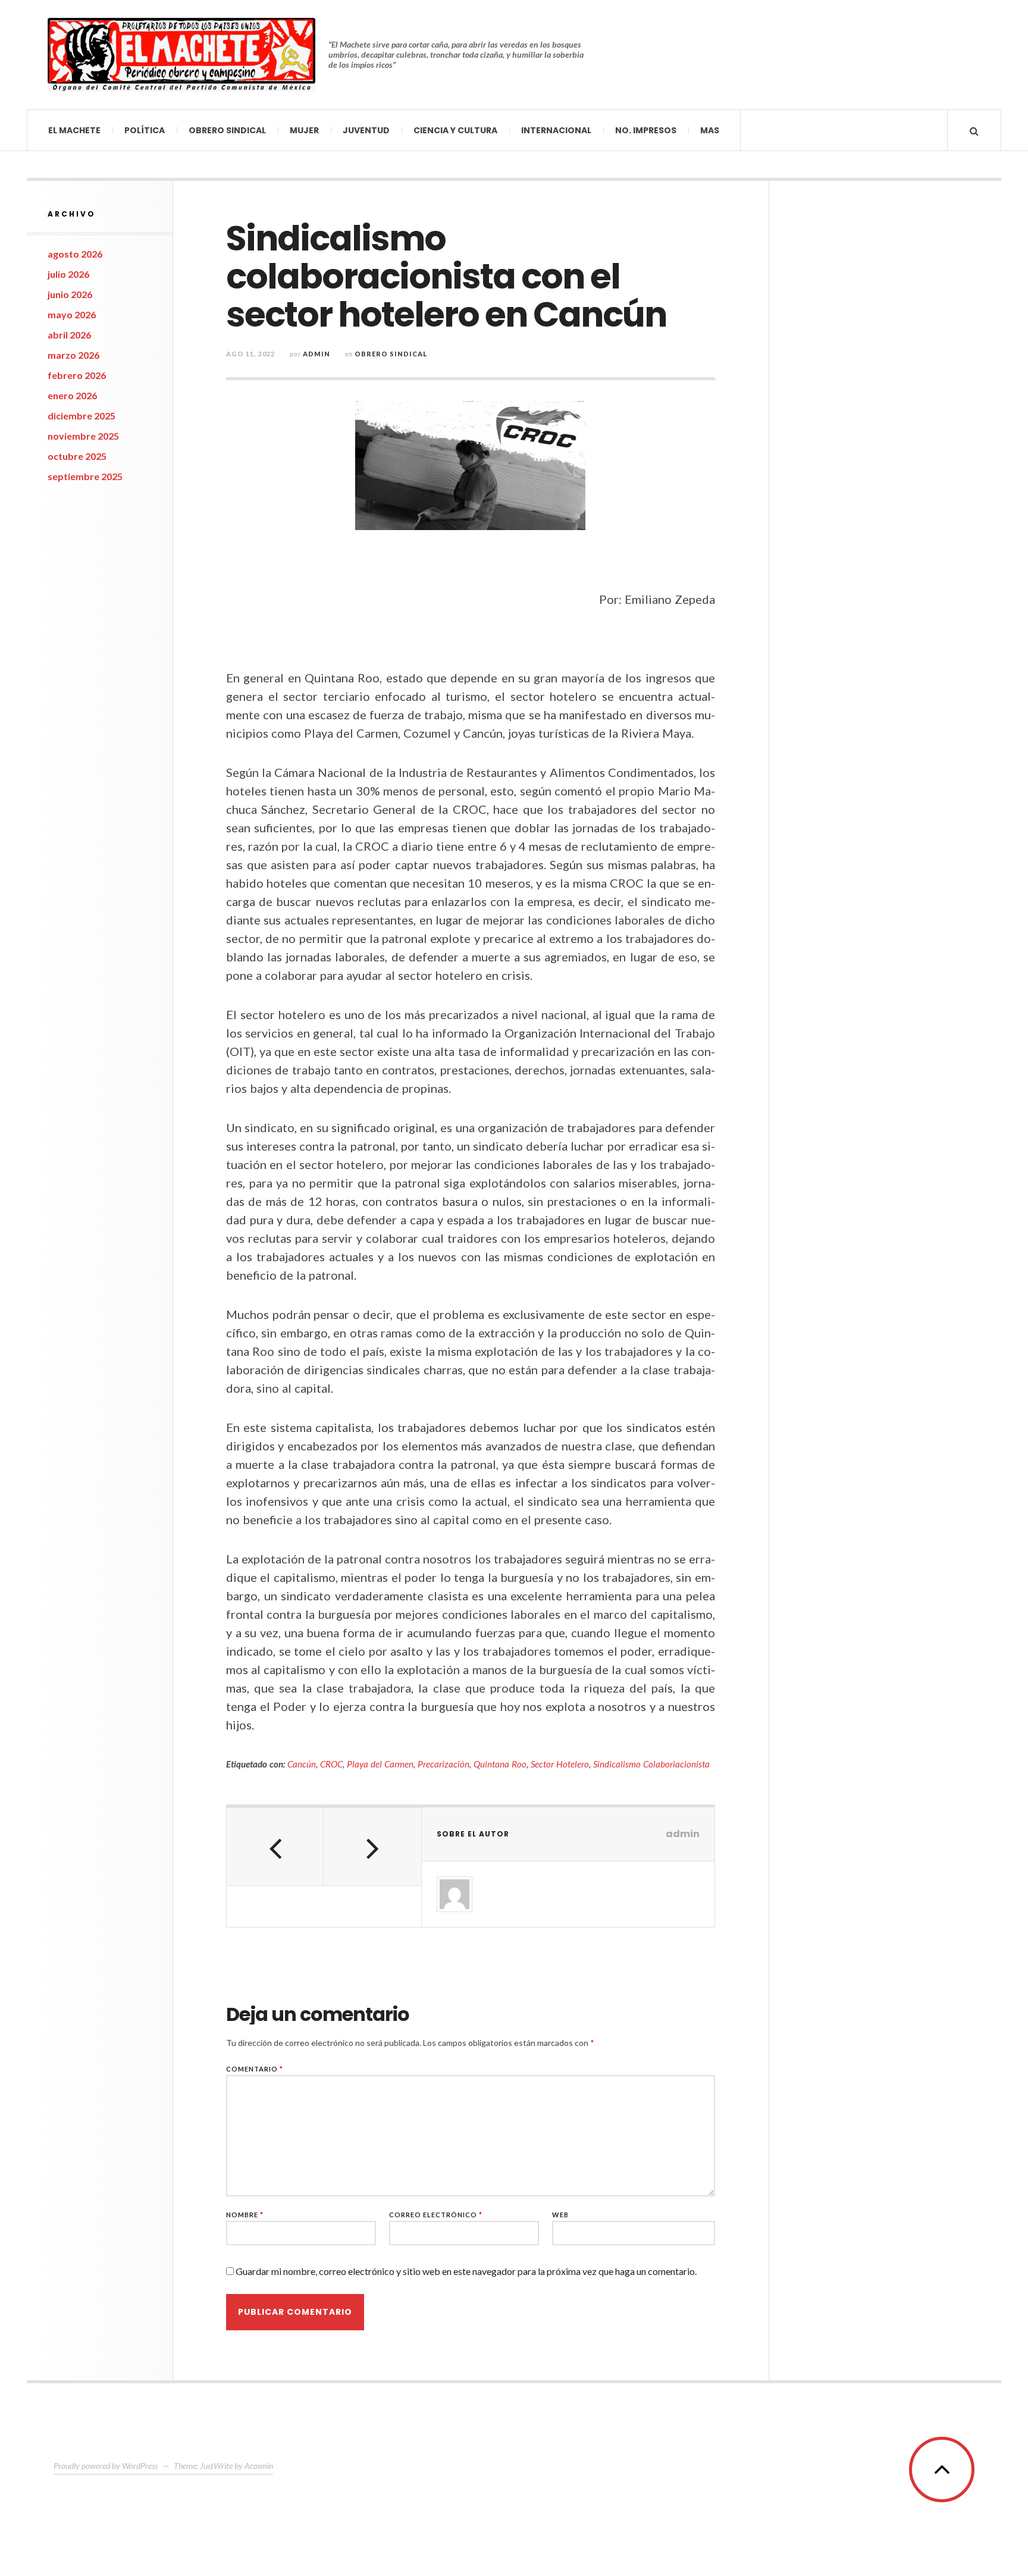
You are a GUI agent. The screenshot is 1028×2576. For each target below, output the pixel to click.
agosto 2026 (75, 254)
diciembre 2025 (82, 416)
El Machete (74, 130)
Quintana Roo (500, 1764)
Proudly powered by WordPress (106, 2466)
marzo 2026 (73, 355)
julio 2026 (68, 274)
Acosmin (259, 2466)
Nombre (245, 2215)
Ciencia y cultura (455, 130)
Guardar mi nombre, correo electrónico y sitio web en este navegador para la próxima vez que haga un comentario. (466, 2271)
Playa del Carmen (380, 1764)
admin (316, 354)
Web (560, 2215)
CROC (331, 1764)
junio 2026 (70, 294)
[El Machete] (181, 55)
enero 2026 (72, 395)
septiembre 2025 (85, 476)
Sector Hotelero (560, 1764)
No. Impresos (646, 130)
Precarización (444, 1764)
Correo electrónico (436, 2215)
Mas (710, 130)
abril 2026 (69, 335)
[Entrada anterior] (275, 1847)
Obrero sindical (227, 130)
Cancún (302, 1764)
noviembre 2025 (83, 436)
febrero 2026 (77, 375)
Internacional (556, 130)
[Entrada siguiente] (372, 1847)
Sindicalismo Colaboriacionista (651, 1764)
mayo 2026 (72, 314)
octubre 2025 (77, 456)
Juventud (366, 130)
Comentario (255, 2069)
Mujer (304, 130)
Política (145, 130)
